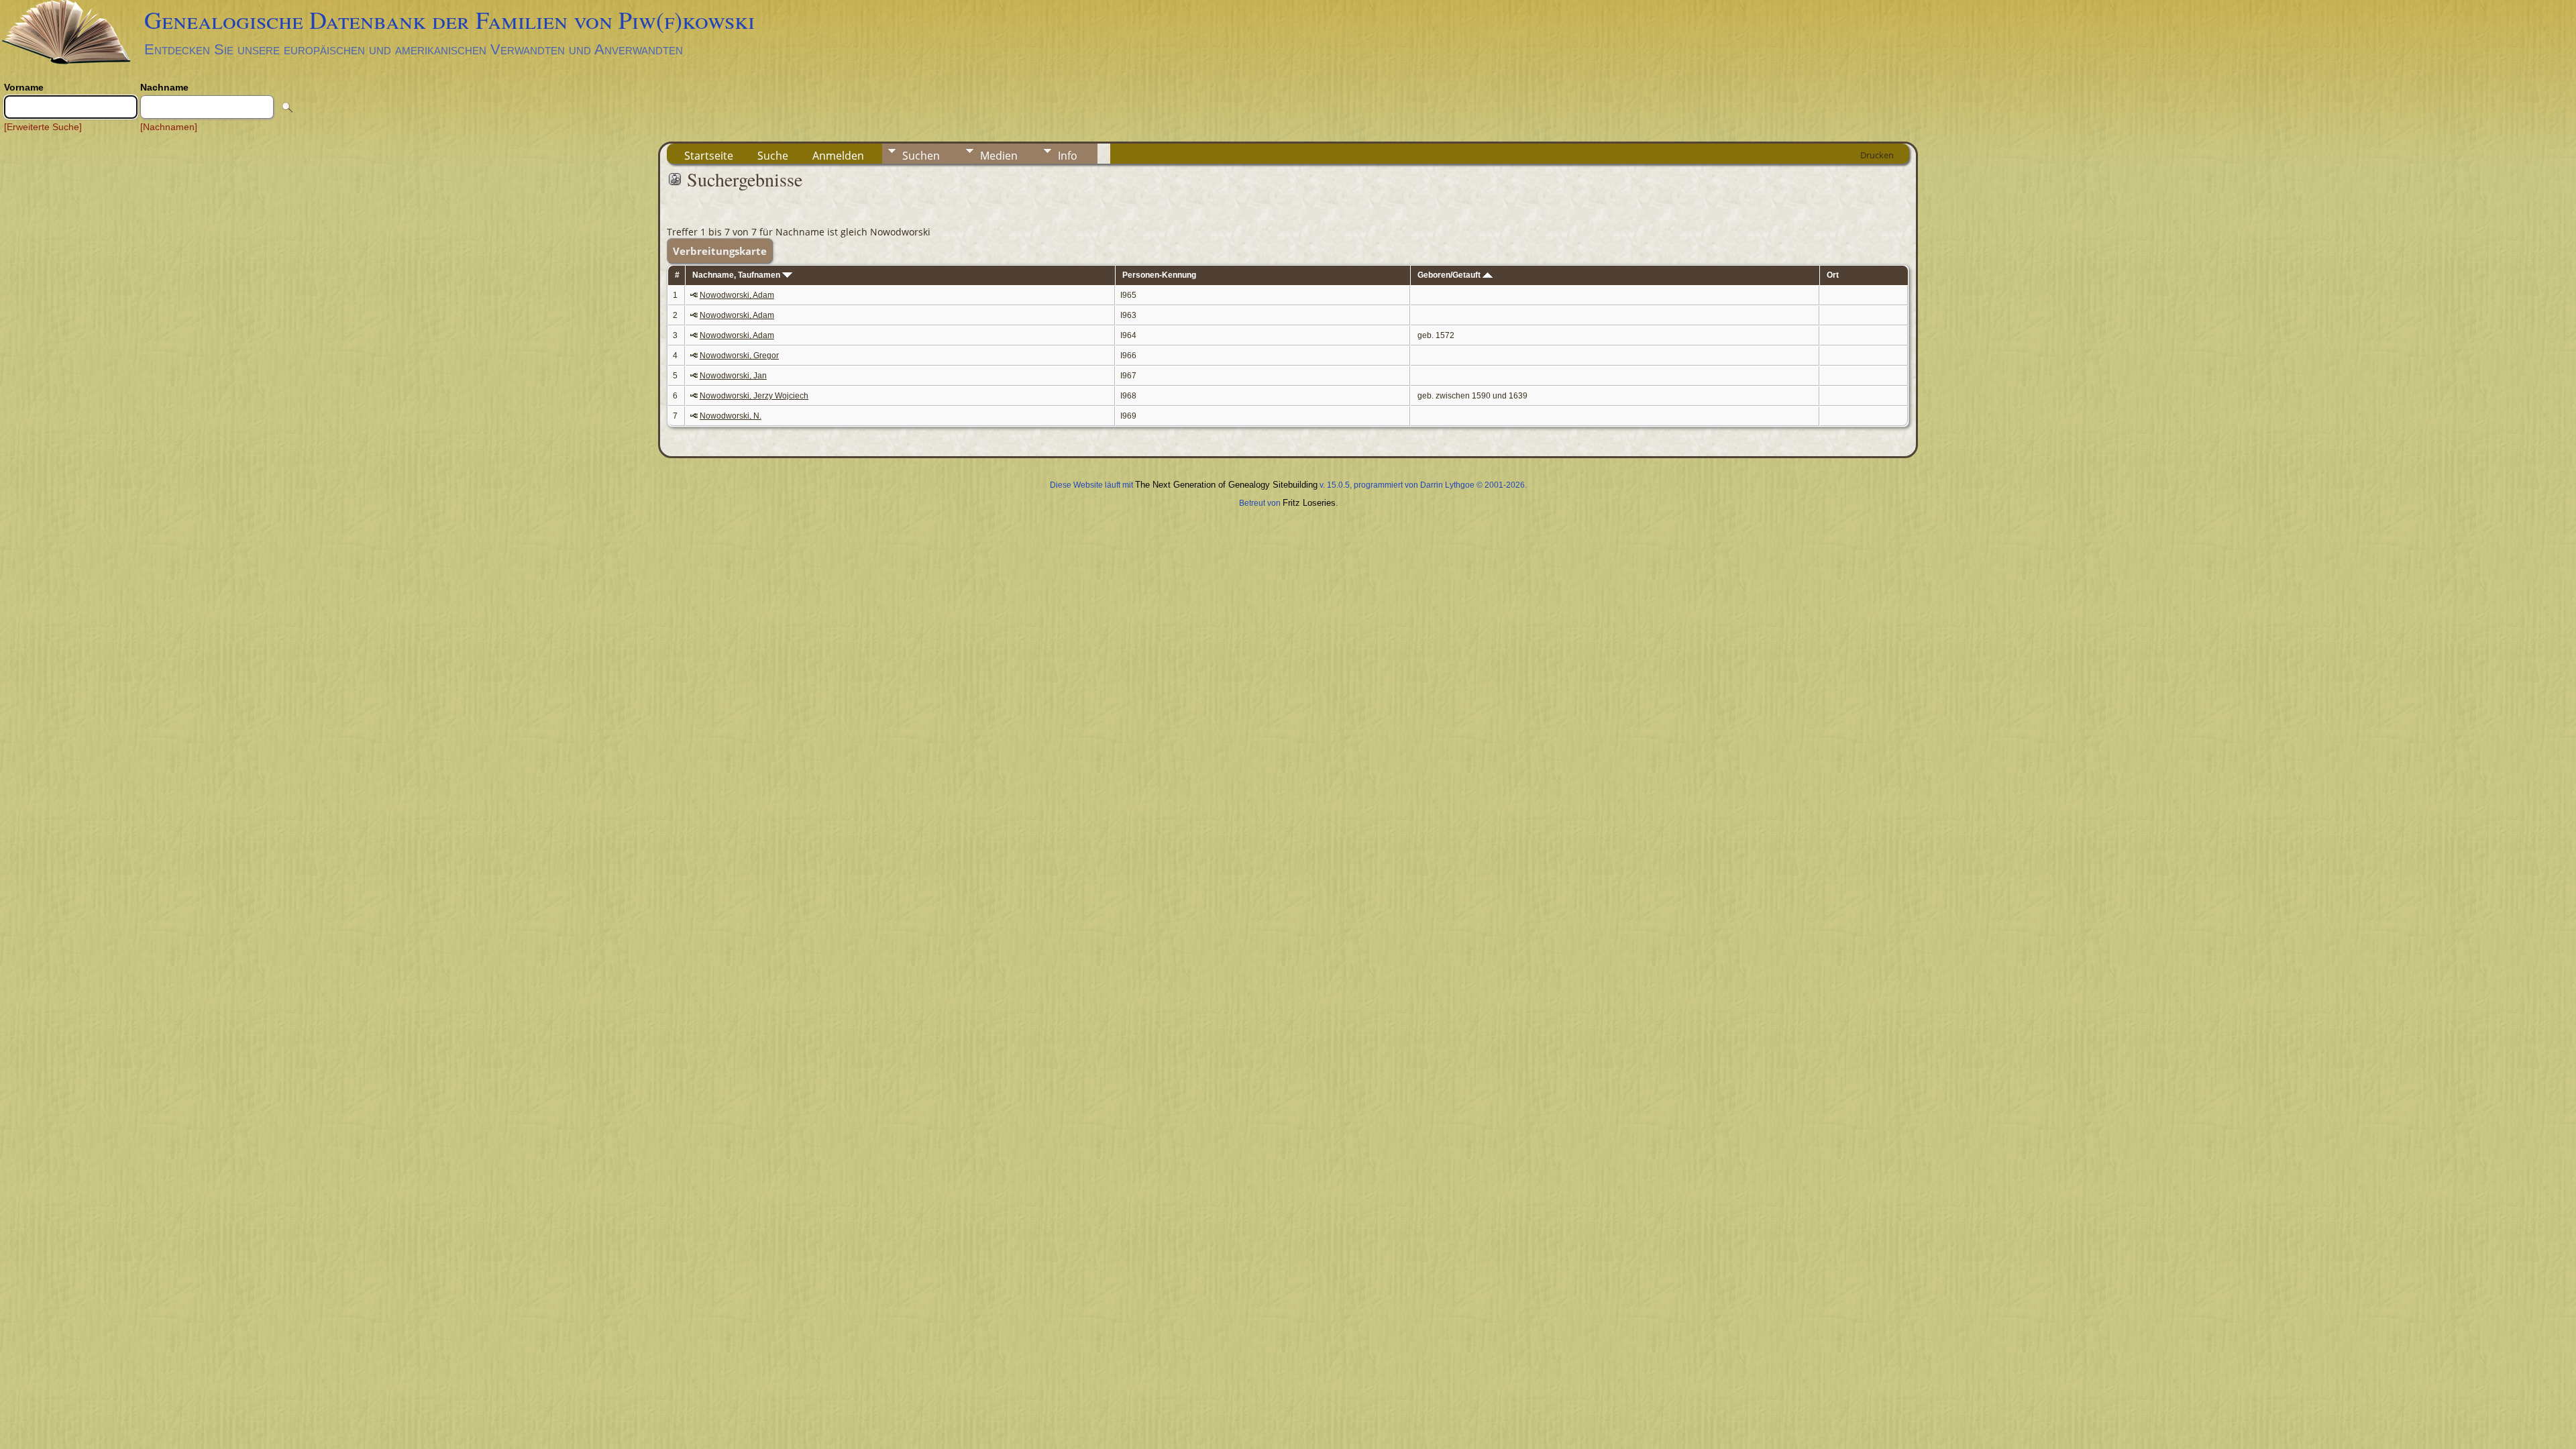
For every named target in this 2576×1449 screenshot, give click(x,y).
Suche (773, 156)
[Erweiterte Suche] (43, 127)
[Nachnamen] (169, 127)
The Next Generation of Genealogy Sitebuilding (1226, 485)
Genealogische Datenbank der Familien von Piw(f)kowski (449, 19)
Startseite (709, 156)
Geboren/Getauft (1450, 275)
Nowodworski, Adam (737, 295)
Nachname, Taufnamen (737, 275)
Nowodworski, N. (731, 416)
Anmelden (838, 156)
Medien (999, 156)
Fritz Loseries (1309, 503)
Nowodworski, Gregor (739, 356)
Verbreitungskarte (720, 251)
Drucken (1877, 155)
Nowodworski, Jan (733, 376)
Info (1068, 156)
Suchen (921, 156)
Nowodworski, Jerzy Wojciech (754, 396)
